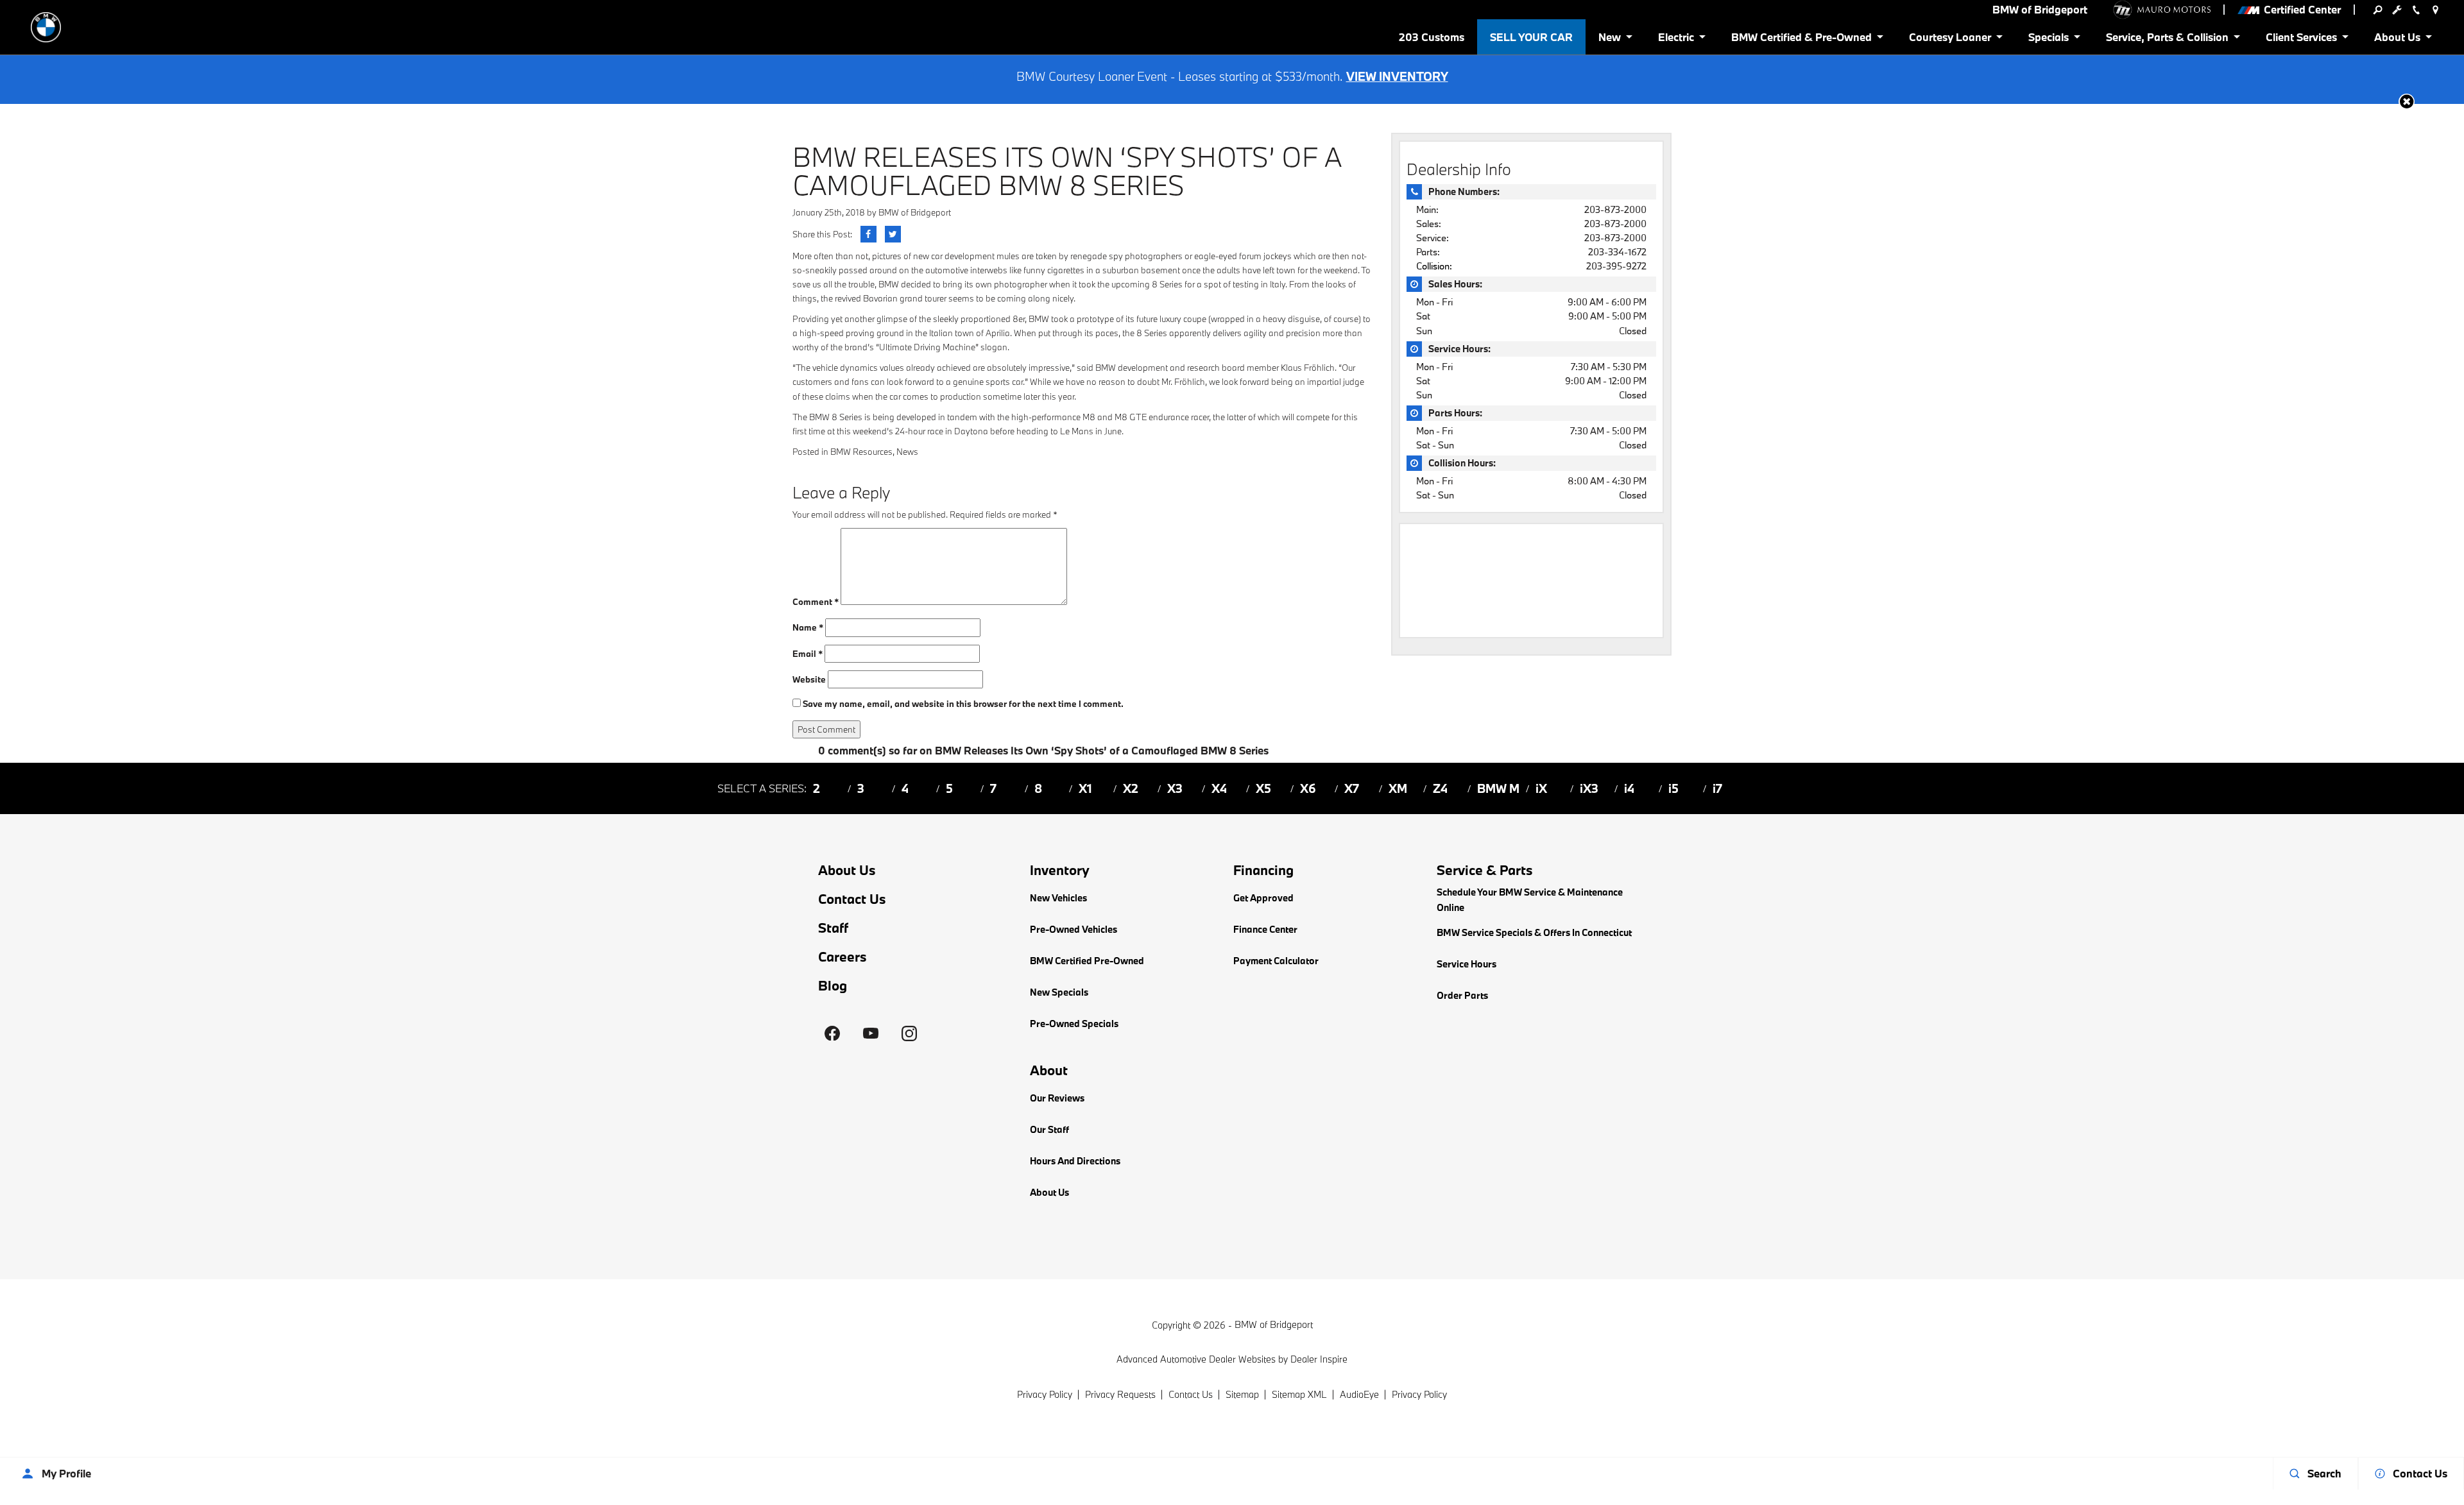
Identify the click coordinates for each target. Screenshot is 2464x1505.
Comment (816, 602)
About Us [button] (2397, 39)
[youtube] (871, 1033)
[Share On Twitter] (893, 234)
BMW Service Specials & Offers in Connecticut (1534, 932)
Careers (843, 957)
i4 (1629, 788)
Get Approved (1263, 898)
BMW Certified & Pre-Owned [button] (1801, 39)
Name (808, 627)
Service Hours (1467, 964)
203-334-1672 (1617, 252)
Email (808, 654)
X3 (1175, 788)
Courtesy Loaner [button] (1950, 39)
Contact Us (852, 899)
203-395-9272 (1616, 266)
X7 (1352, 788)
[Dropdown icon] (2377, 10)
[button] (2407, 102)
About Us (847, 870)
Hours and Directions (1075, 1161)
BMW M (1498, 788)
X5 (1263, 788)
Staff (833, 928)
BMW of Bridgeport (915, 212)
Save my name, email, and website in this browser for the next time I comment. (963, 704)
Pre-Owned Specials (1074, 1024)
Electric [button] (1676, 39)
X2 (1131, 788)
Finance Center (1265, 929)
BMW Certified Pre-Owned (1087, 961)
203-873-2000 (1615, 209)
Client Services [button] (2301, 39)
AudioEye (1359, 1394)
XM (1398, 788)
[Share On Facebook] (868, 234)
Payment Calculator (1276, 961)
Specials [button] (2048, 39)
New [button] (1612, 39)
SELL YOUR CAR (1531, 37)
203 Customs (1432, 37)
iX (1541, 788)
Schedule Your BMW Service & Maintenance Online (1530, 900)
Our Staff (1049, 1129)
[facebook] (832, 1033)
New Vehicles (1058, 898)
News (907, 452)
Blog (833, 986)
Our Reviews (1057, 1098)
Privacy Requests (1120, 1394)
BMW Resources (861, 452)
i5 (1673, 788)
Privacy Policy (1045, 1394)
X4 (1219, 788)
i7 (1717, 788)
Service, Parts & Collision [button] (2167, 39)
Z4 (1440, 788)
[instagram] (909, 1033)
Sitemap (1242, 1394)
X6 (1308, 788)
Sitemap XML (1299, 1394)
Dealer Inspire (1319, 1359)
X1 (1085, 788)
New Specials (1059, 992)
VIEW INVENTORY (1397, 76)
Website (809, 679)
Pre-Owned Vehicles (1074, 929)
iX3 (1589, 788)
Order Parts (1462, 995)
